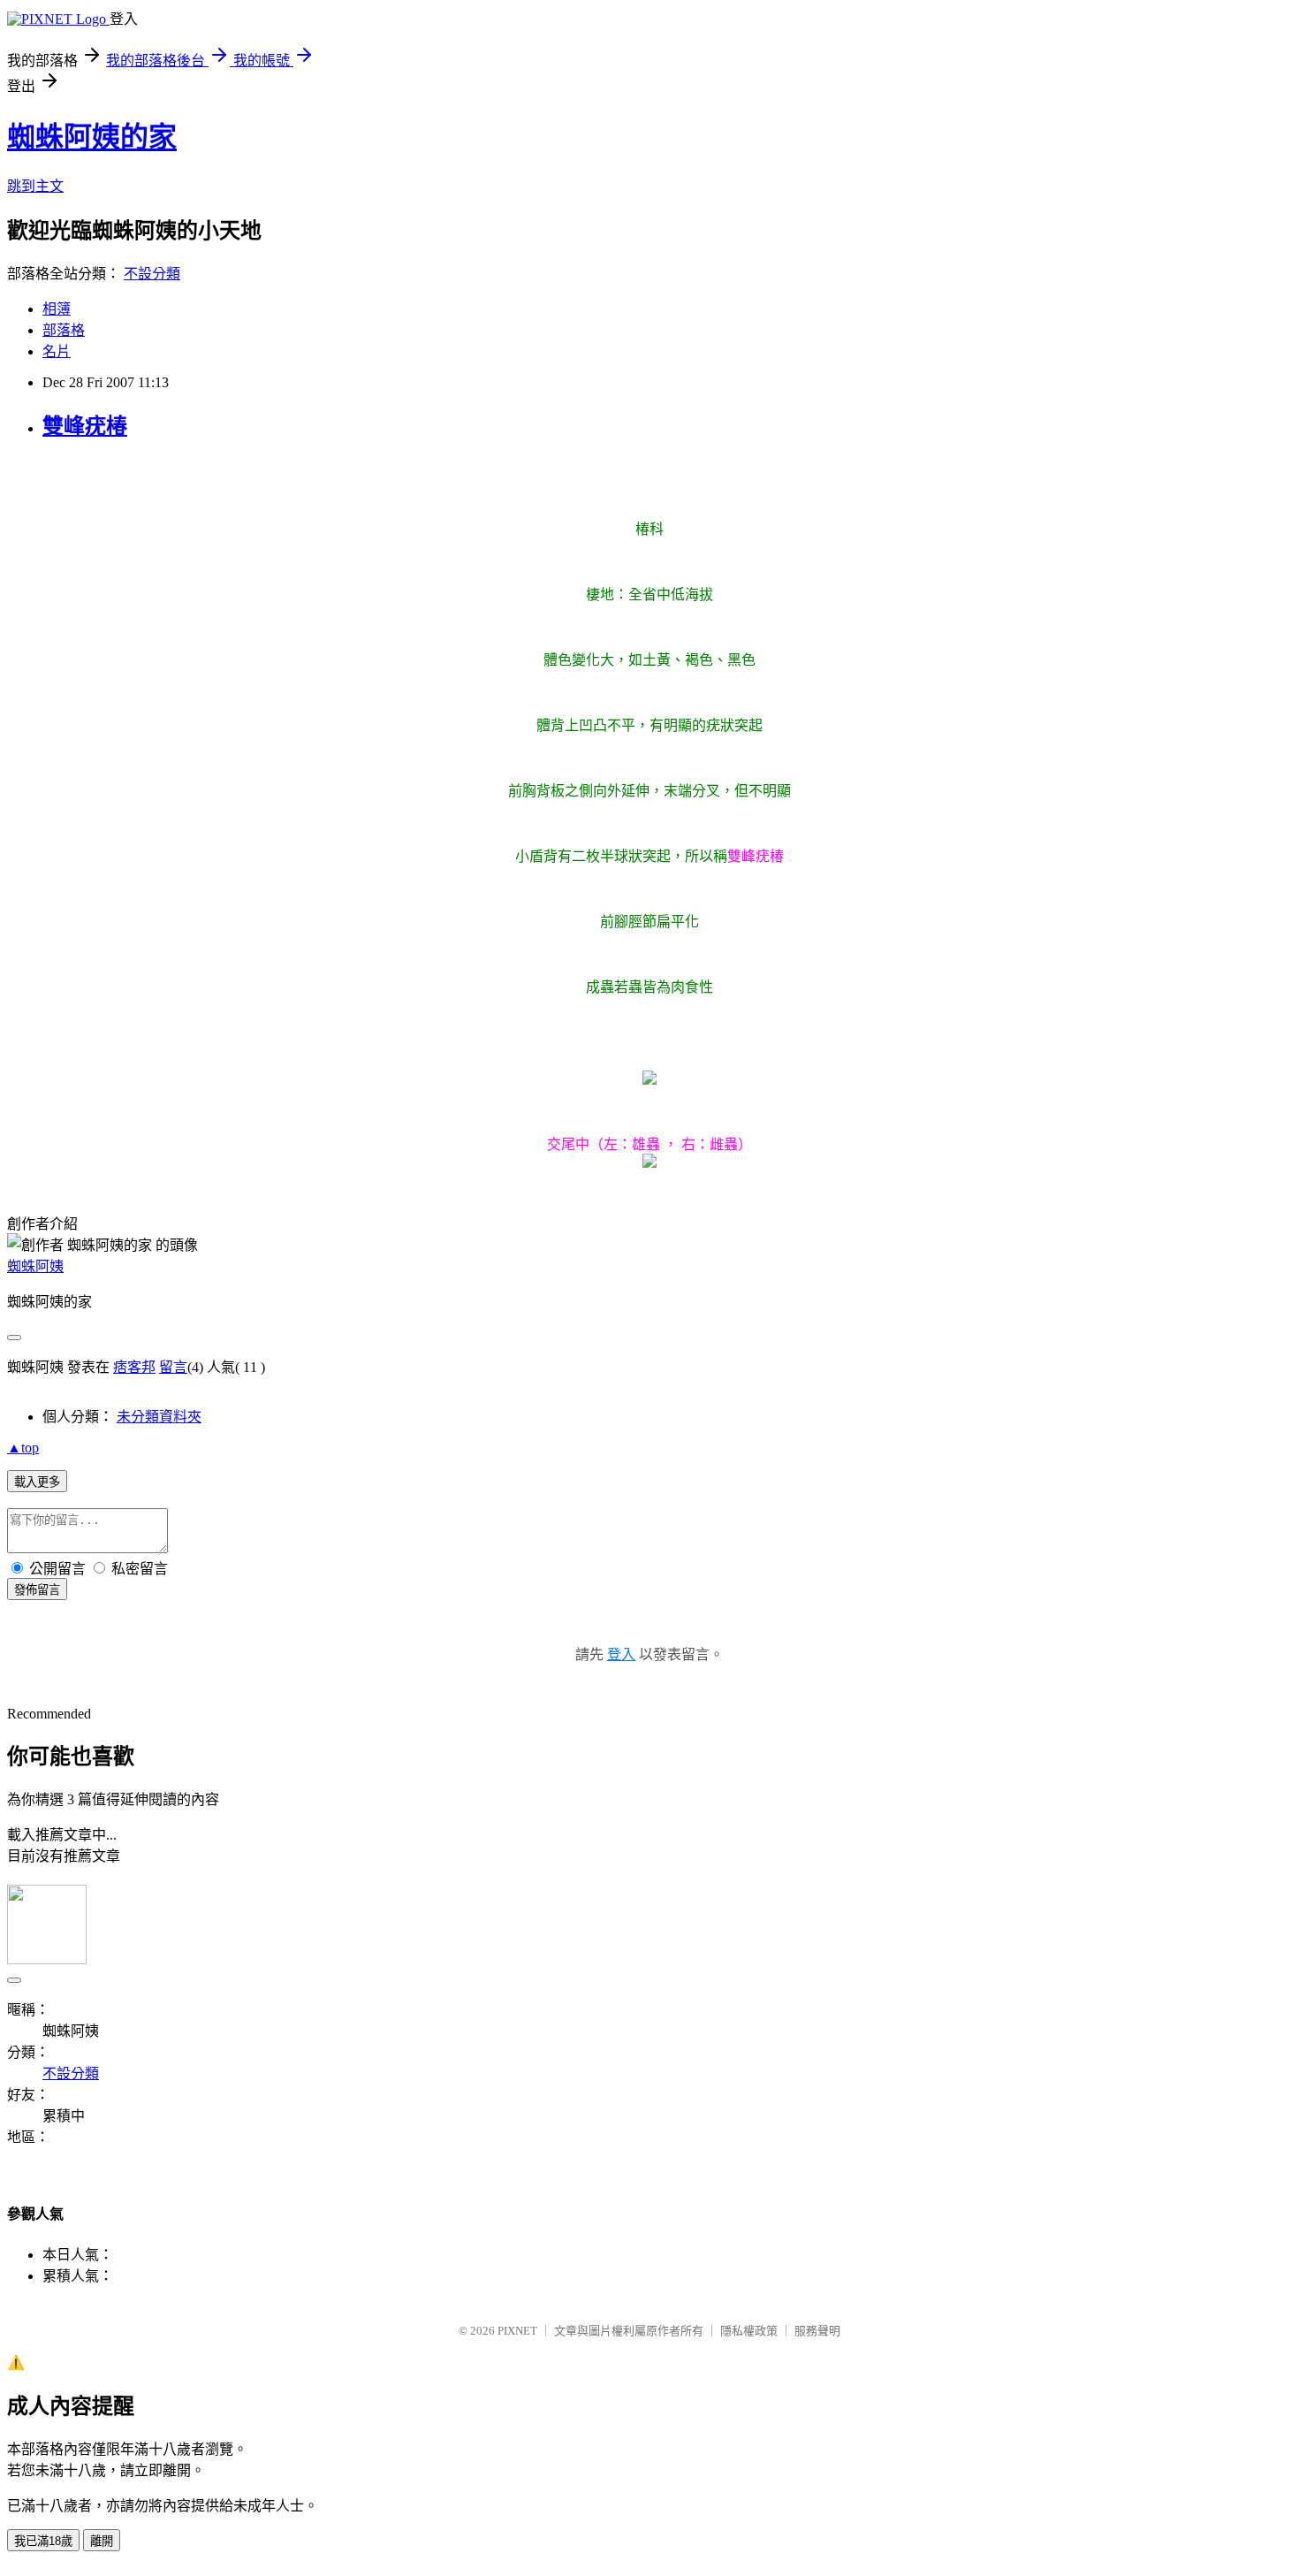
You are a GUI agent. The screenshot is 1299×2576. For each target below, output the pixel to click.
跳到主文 (35, 186)
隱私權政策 (749, 2331)
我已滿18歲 (43, 2541)
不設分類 (152, 274)
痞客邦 (134, 1367)
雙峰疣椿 (85, 426)
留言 (173, 1367)
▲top (23, 1448)
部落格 (64, 330)
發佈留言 (37, 1590)
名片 (57, 351)
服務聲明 (817, 2331)
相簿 (57, 309)
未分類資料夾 (159, 1417)
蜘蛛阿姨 (35, 1266)
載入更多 (37, 1482)
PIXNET (517, 2331)
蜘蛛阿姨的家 (92, 137)
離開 (102, 2541)
